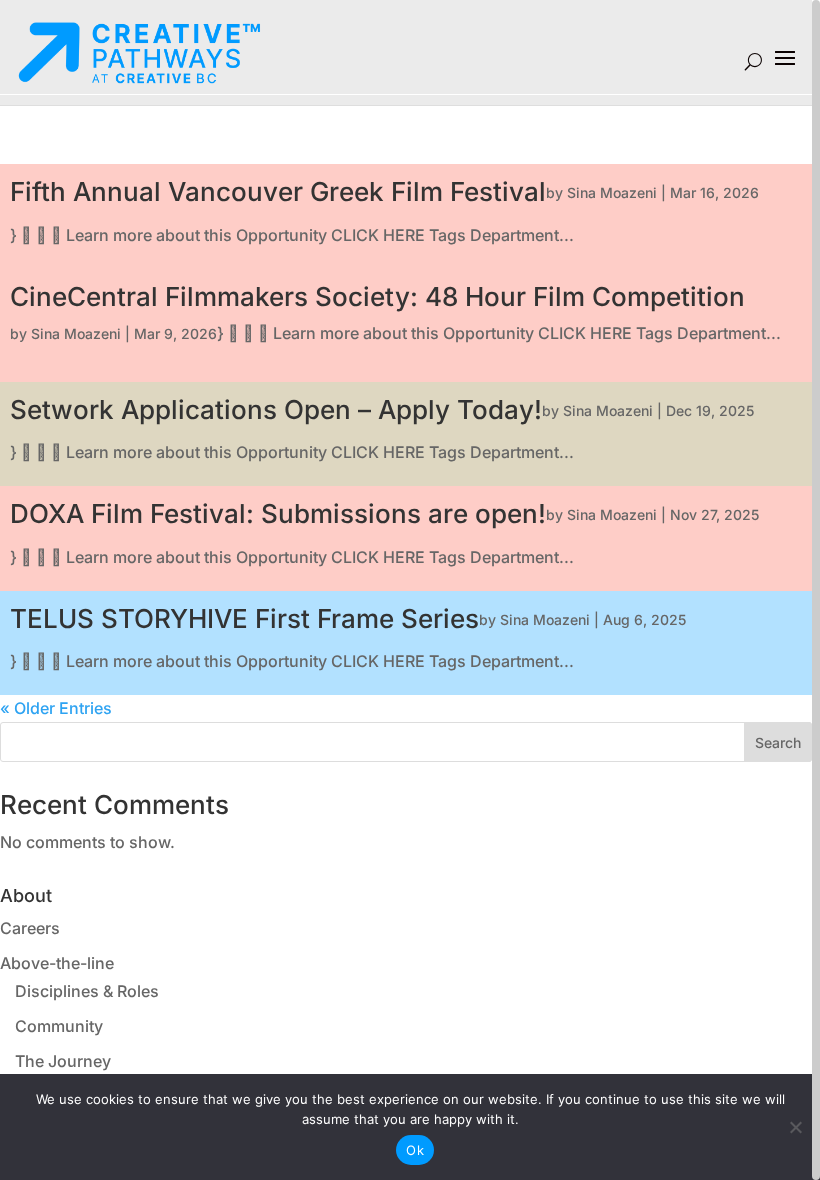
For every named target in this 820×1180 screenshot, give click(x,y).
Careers (30, 928)
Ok (415, 1150)
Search (778, 742)
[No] (795, 1127)
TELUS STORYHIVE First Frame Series (244, 618)
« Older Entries (56, 708)
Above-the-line (57, 963)
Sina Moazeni (612, 192)
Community (59, 1026)
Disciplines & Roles (87, 991)
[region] (410, 590)
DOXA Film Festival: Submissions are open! (278, 513)
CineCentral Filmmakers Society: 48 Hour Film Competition (377, 296)
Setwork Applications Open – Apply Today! (276, 409)
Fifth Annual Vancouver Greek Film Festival (278, 191)
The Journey (63, 1061)
